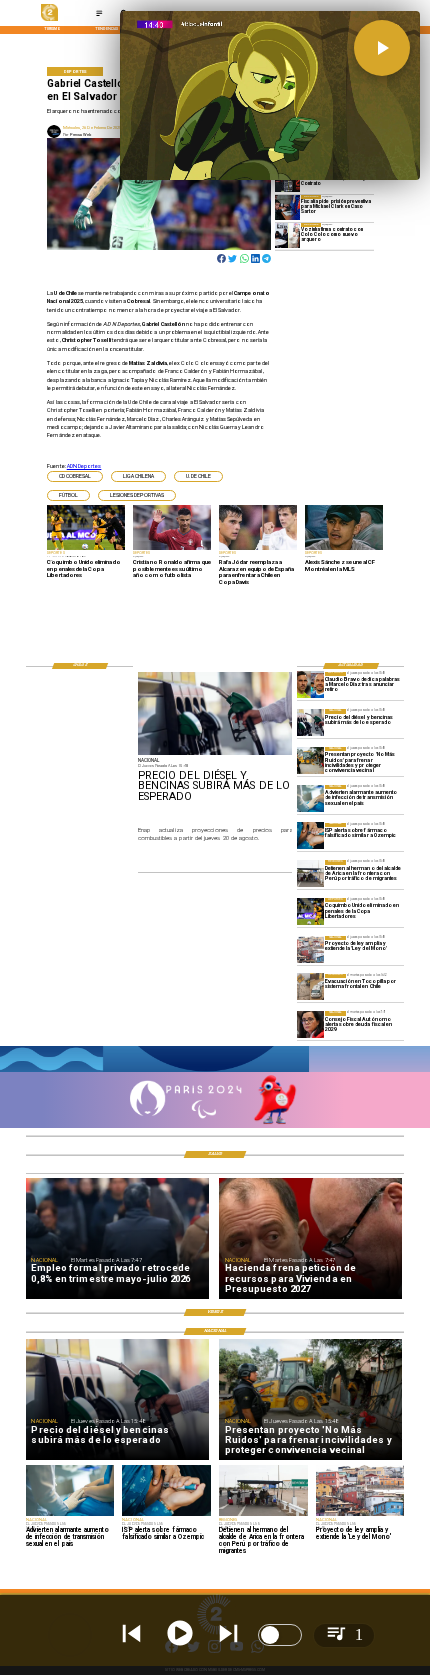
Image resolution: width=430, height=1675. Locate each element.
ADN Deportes (84, 466)
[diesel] (310, 722)
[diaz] (310, 685)
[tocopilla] (310, 987)
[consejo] (310, 1024)
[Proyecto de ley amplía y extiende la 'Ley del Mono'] (310, 949)
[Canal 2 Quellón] (99, 15)
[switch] (280, 1635)
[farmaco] (310, 836)
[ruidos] (310, 760)
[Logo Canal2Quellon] (50, 19)
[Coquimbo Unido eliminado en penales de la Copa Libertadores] (310, 911)
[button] (75, 476)
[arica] (310, 873)
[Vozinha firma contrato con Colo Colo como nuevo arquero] (287, 235)
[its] (310, 798)
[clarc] (287, 207)
